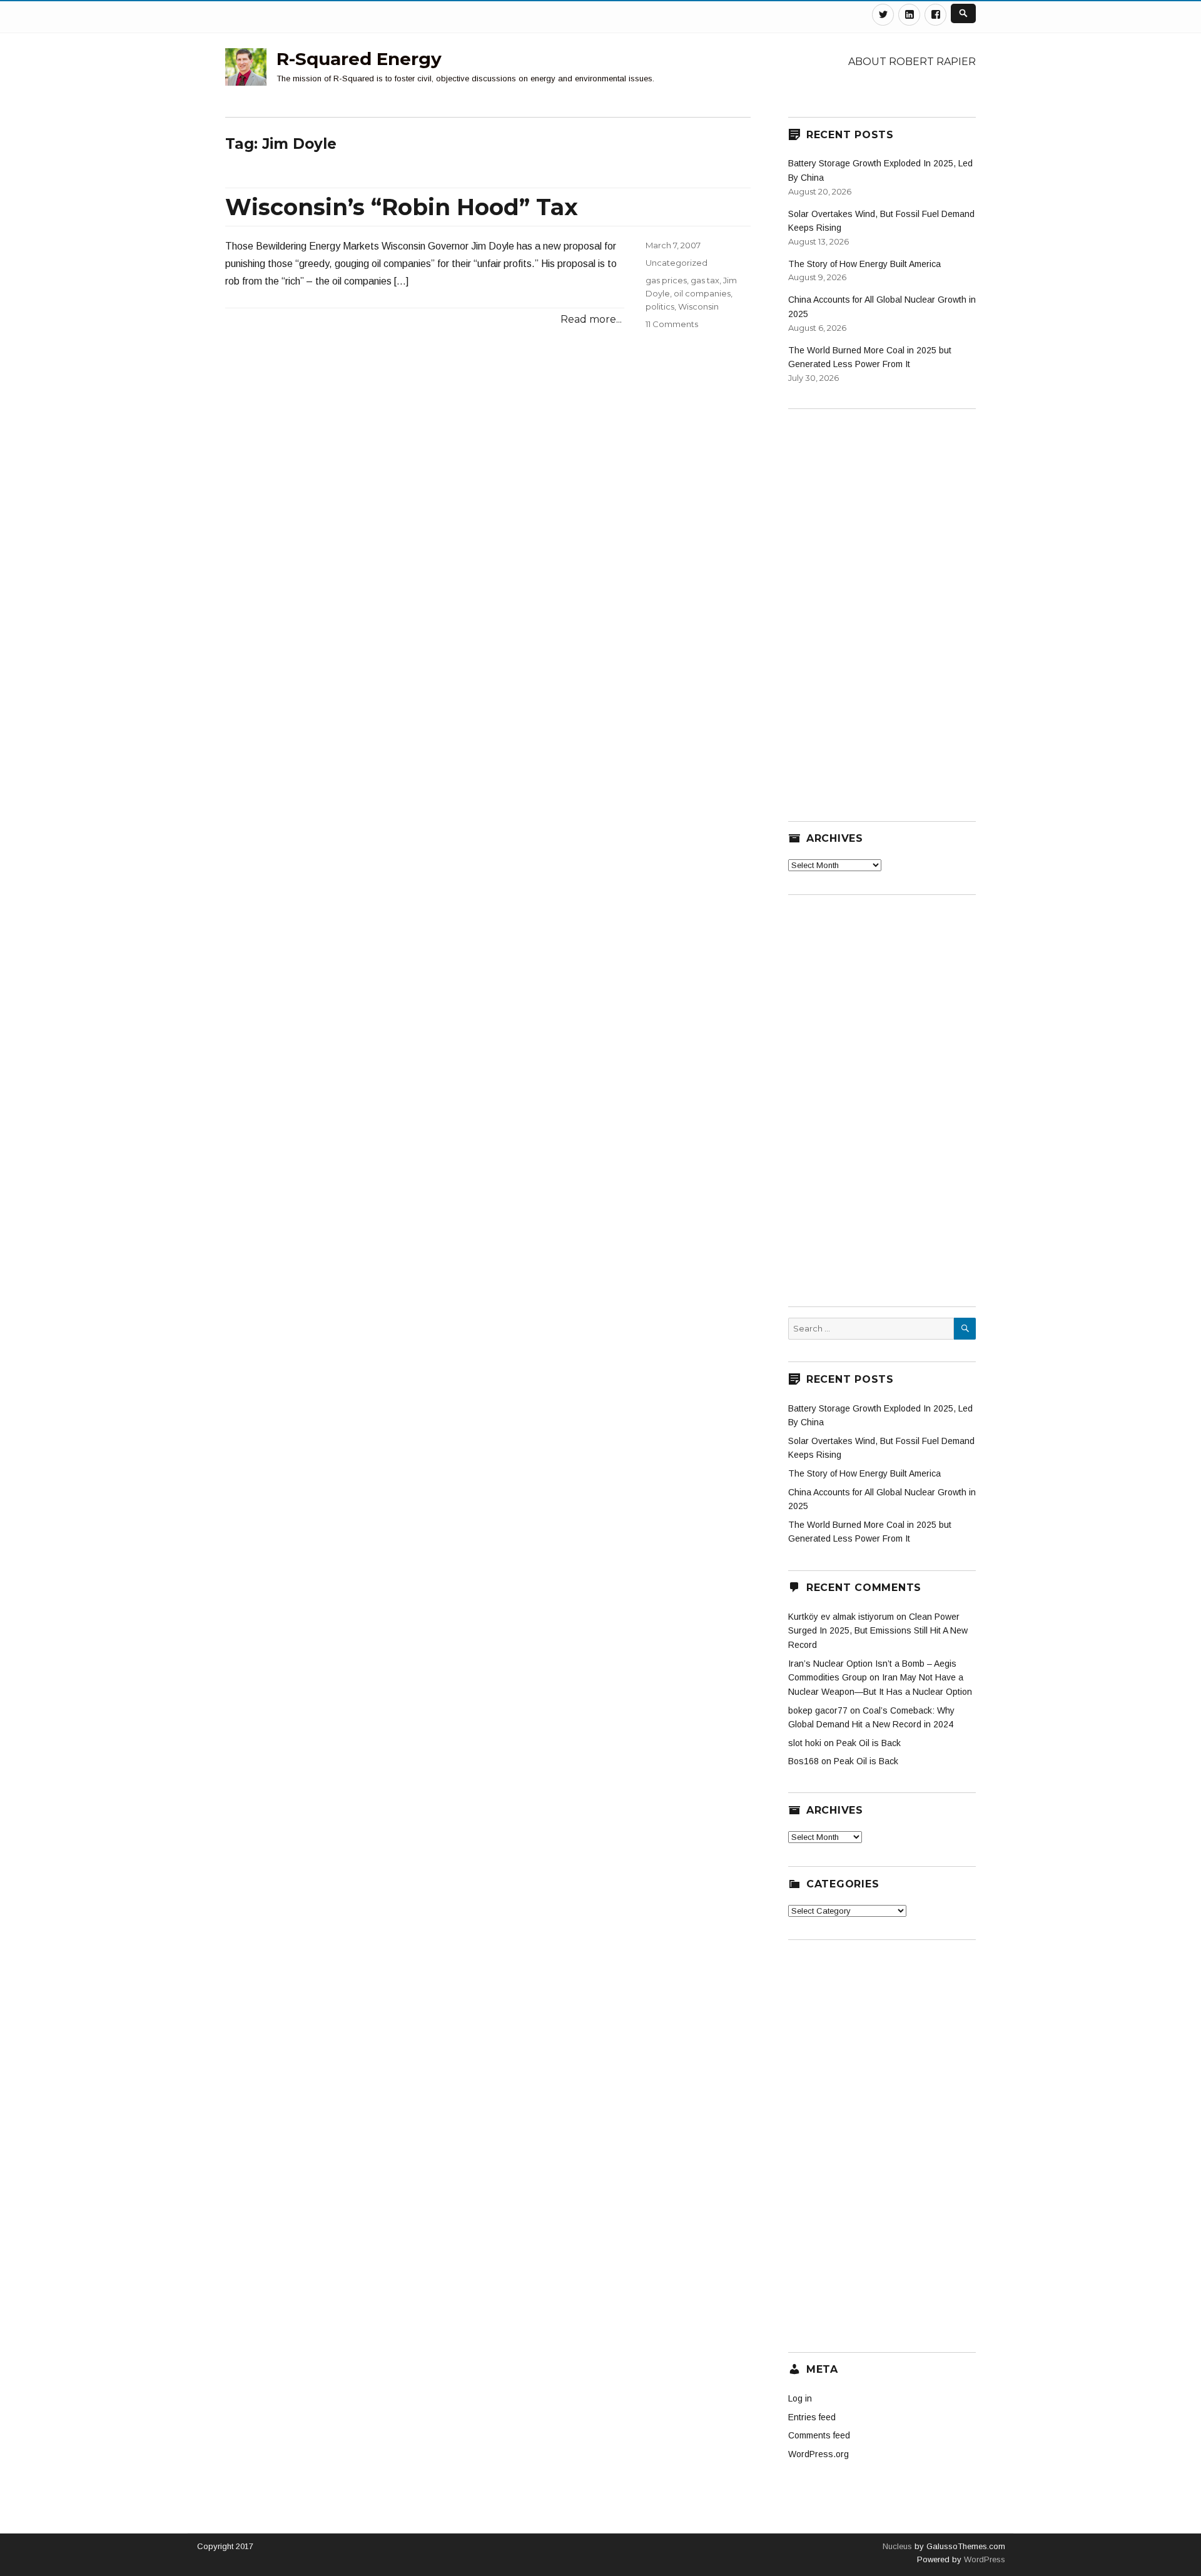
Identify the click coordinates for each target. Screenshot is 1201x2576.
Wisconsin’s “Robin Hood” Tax (402, 207)
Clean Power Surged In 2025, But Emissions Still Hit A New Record (878, 1631)
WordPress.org (818, 2454)
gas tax (705, 280)
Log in (800, 2398)
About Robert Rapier (912, 62)
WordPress (983, 2559)
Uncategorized (677, 263)
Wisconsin (698, 306)
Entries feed (812, 2417)
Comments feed (819, 2435)
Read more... (591, 319)
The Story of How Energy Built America (864, 264)
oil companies (702, 293)
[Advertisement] (882, 607)
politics (660, 306)
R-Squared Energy (359, 59)
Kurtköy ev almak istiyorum (841, 1617)
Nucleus (897, 2546)
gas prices (666, 280)
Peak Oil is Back (869, 1743)
